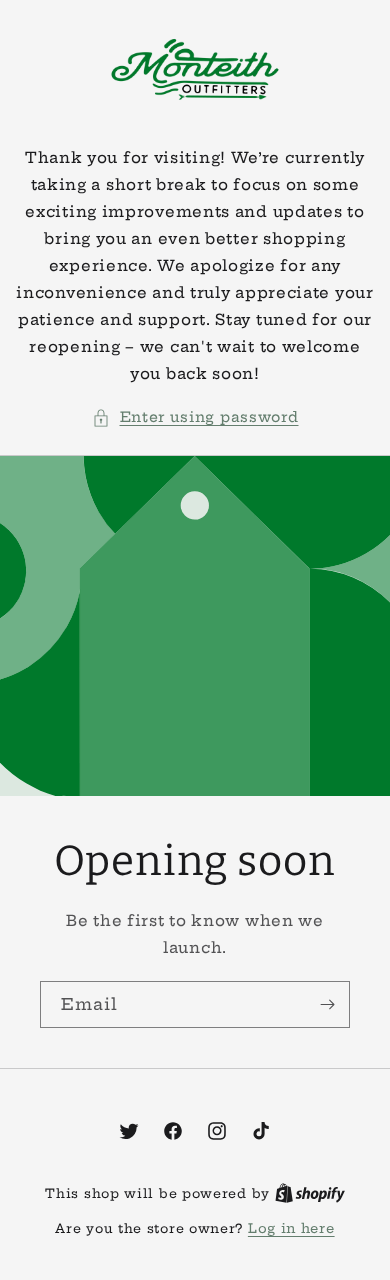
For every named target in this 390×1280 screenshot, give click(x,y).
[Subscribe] (327, 1004)
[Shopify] (310, 1193)
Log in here (291, 1228)
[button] (195, 417)
